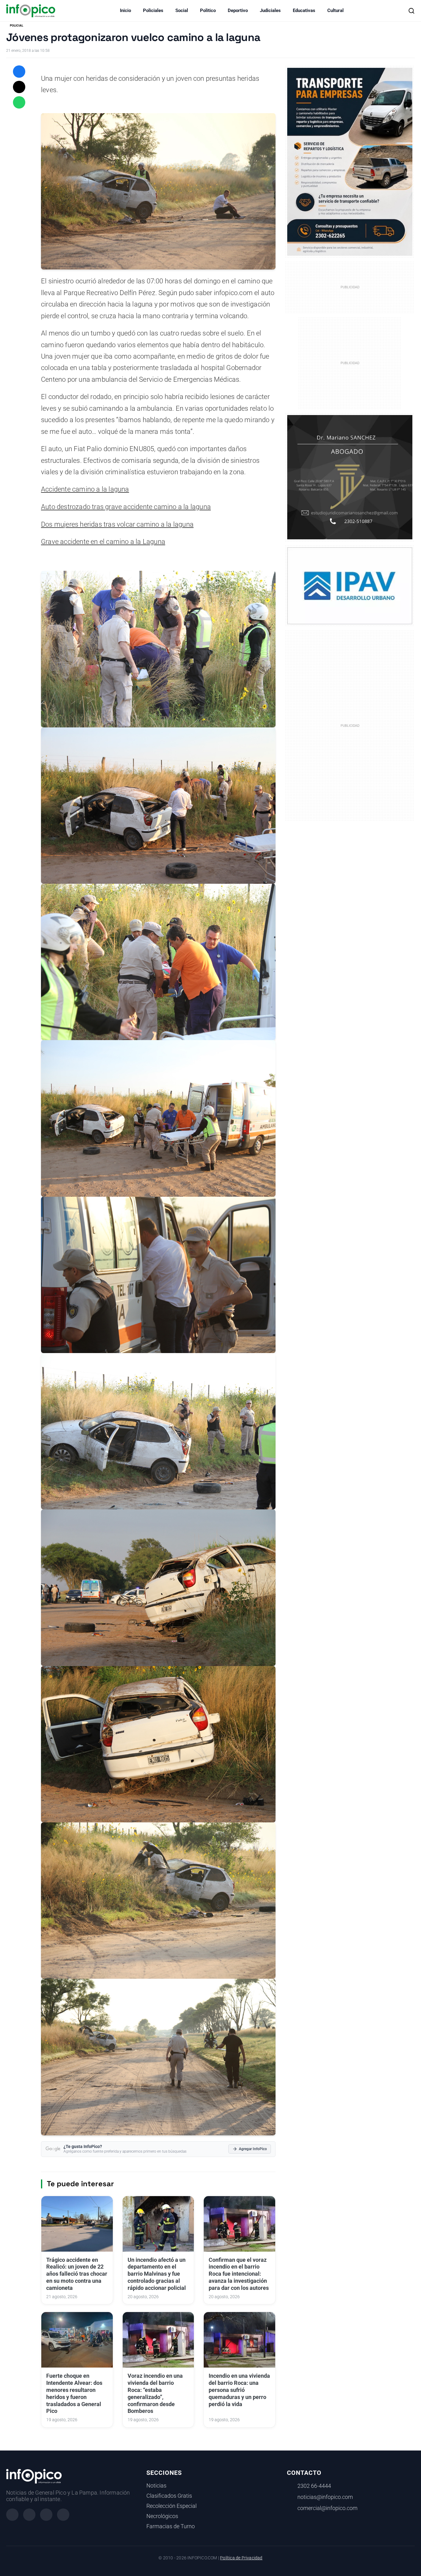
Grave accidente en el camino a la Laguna (103, 542)
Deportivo (238, 10)
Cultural (335, 10)
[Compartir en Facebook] (19, 72)
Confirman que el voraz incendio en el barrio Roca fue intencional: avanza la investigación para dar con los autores (239, 2274)
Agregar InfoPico (253, 2149)
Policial (16, 25)
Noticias (156, 2486)
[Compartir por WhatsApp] (19, 102)
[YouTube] (63, 2515)
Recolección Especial (172, 2506)
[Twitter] (46, 2515)
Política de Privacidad (241, 2558)
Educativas (304, 10)
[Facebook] (12, 2515)
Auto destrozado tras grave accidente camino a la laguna (126, 507)
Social (182, 10)
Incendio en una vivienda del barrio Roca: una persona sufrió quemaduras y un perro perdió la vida (239, 2390)
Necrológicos (162, 2516)
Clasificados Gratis (169, 2496)
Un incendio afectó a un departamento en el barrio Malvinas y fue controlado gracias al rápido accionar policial (157, 2274)
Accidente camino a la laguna (85, 489)
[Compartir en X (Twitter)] (19, 87)
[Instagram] (29, 2515)
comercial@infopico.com (327, 2508)
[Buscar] (411, 11)
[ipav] (350, 586)
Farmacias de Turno (171, 2526)
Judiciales (270, 10)
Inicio (125, 10)
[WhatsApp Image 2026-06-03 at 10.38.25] (350, 162)
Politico (208, 10)
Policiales (153, 10)
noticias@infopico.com (325, 2497)
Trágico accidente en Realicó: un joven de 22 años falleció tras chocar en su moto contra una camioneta (77, 2274)
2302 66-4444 (314, 2486)
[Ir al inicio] (31, 11)
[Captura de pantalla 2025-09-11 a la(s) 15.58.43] (350, 477)
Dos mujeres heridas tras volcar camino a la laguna (117, 524)
